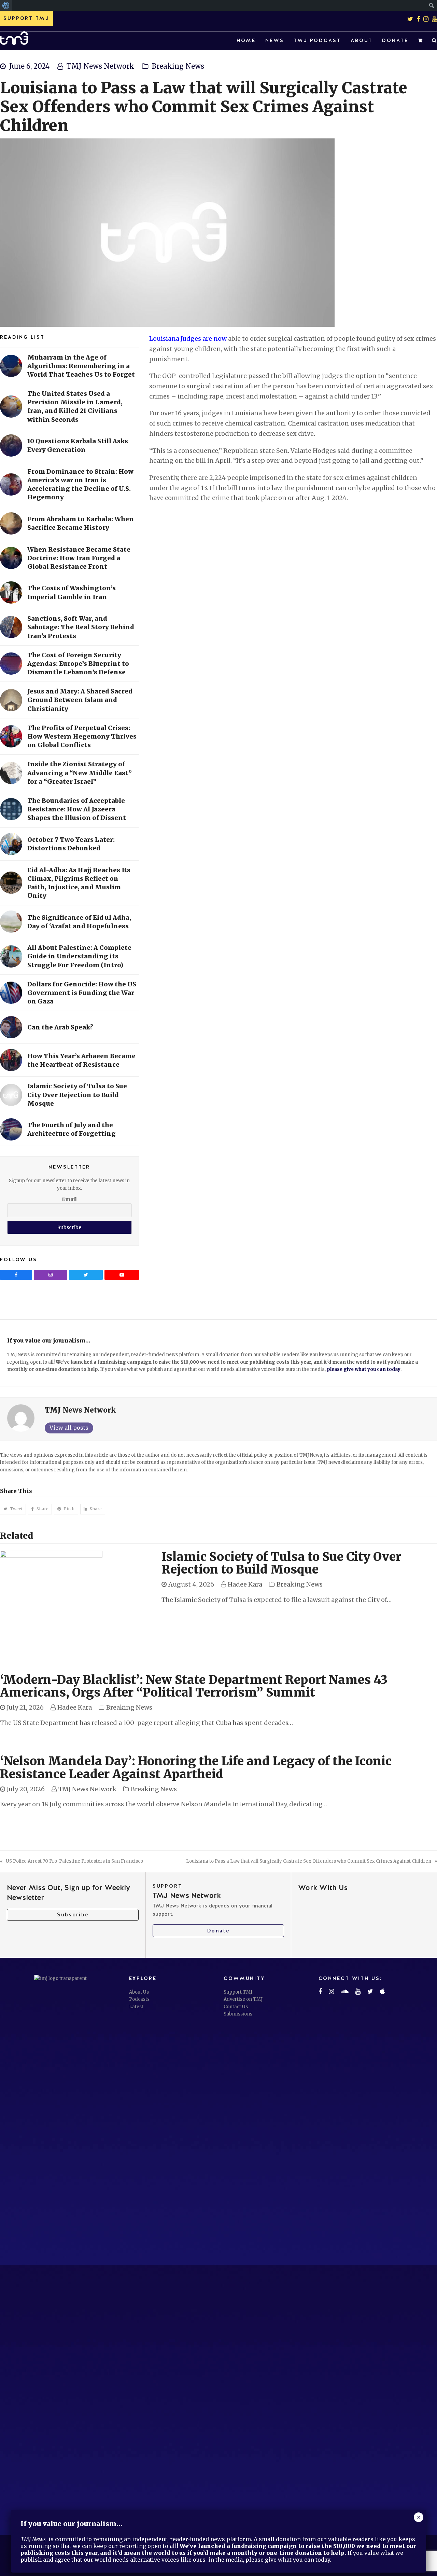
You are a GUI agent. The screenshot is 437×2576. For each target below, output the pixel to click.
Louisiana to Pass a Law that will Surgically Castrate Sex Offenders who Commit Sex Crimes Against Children (309, 1861)
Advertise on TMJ (243, 1999)
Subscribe (73, 1915)
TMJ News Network (100, 66)
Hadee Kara (245, 1584)
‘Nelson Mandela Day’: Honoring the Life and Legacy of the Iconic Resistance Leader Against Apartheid (196, 1768)
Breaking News (178, 66)
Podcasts (139, 1999)
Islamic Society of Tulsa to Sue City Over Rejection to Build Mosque (281, 1563)
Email (69, 1199)
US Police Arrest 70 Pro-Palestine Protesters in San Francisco (74, 1861)
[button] (420, 41)
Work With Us (323, 1887)
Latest (136, 2007)
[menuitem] (6, 5)
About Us (139, 1992)
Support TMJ (238, 1992)
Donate (218, 1931)
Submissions (238, 2014)
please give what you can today (364, 1369)
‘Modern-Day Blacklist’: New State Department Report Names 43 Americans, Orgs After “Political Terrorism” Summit (194, 1686)
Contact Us (236, 2007)
